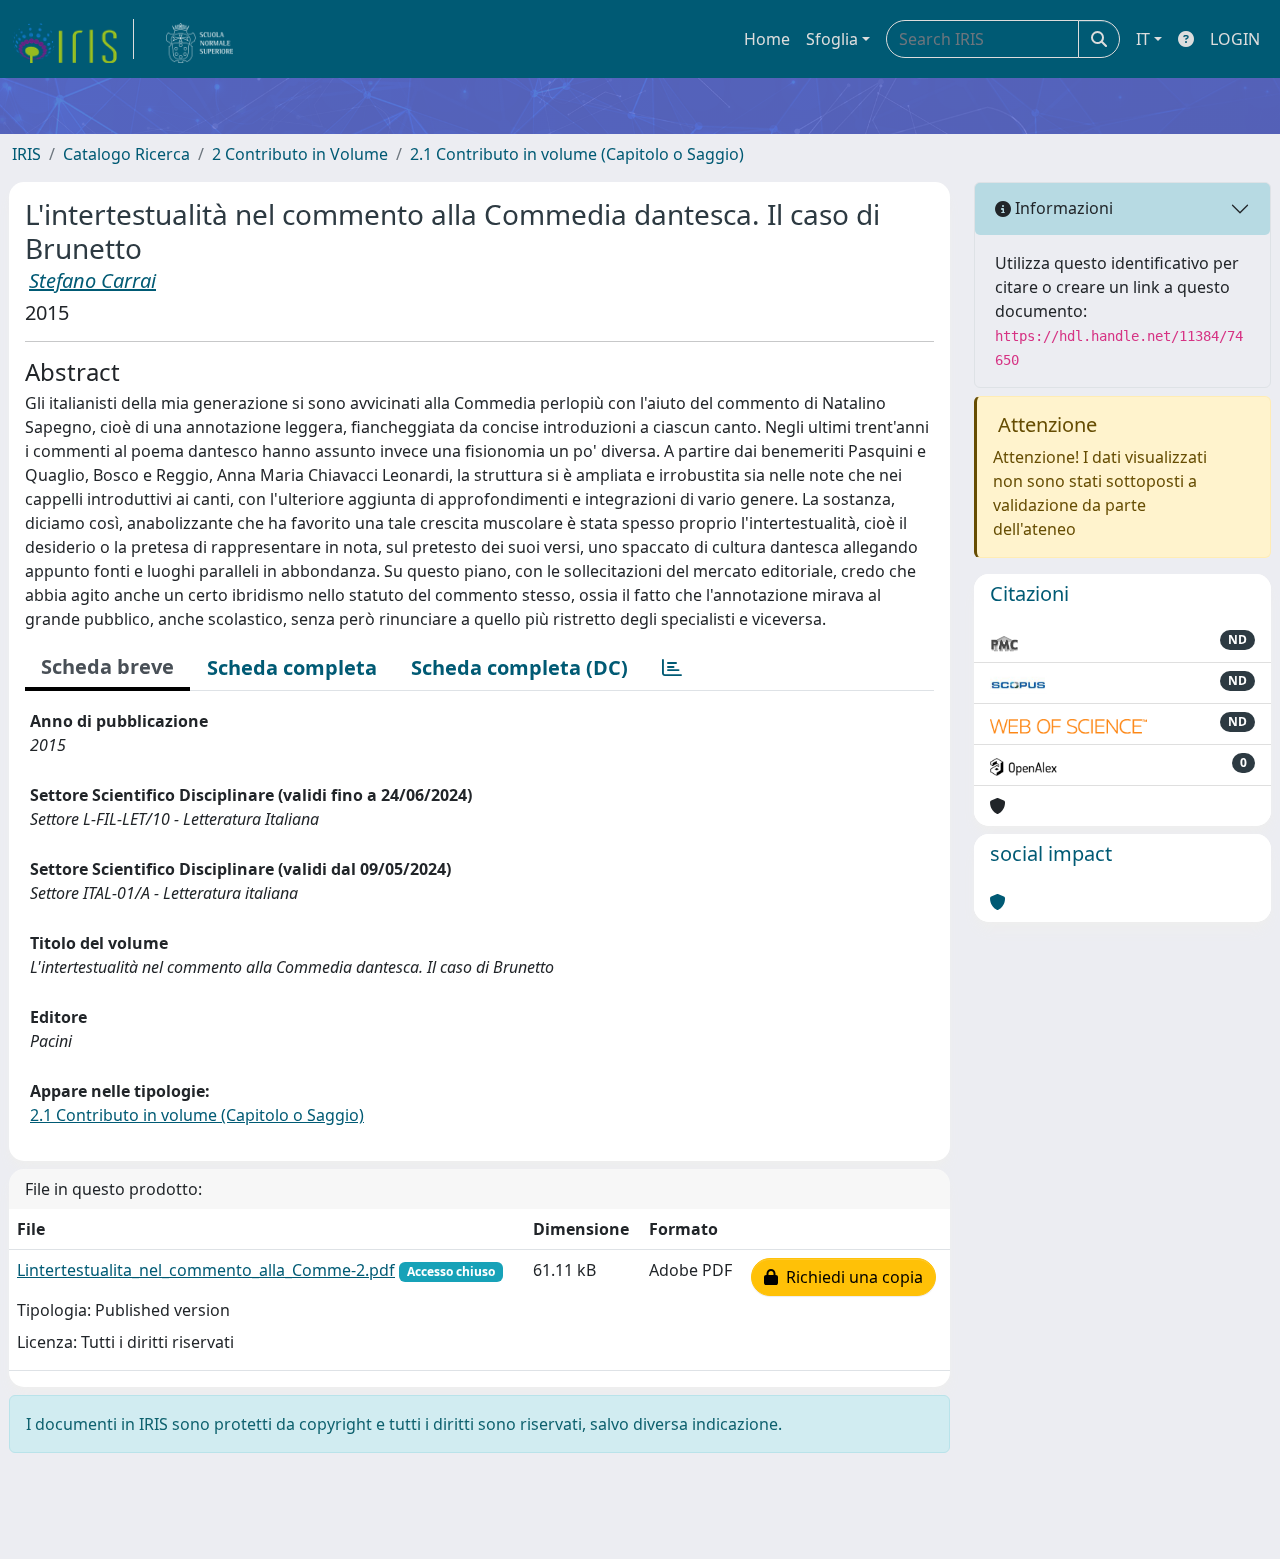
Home (767, 39)
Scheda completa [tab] (292, 667)
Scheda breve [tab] (107, 666)
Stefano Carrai (92, 280)
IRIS (26, 154)
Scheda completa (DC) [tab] (519, 667)
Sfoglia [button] (832, 39)
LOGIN (1235, 39)
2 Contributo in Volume (300, 154)
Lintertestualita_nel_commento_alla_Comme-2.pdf (206, 1270)
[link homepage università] (200, 39)
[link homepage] (73, 39)
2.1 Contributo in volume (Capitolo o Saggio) (577, 154)
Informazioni (1062, 208)
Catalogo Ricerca (126, 154)
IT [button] (1143, 39)
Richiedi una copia (850, 1277)
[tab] (672, 668)
